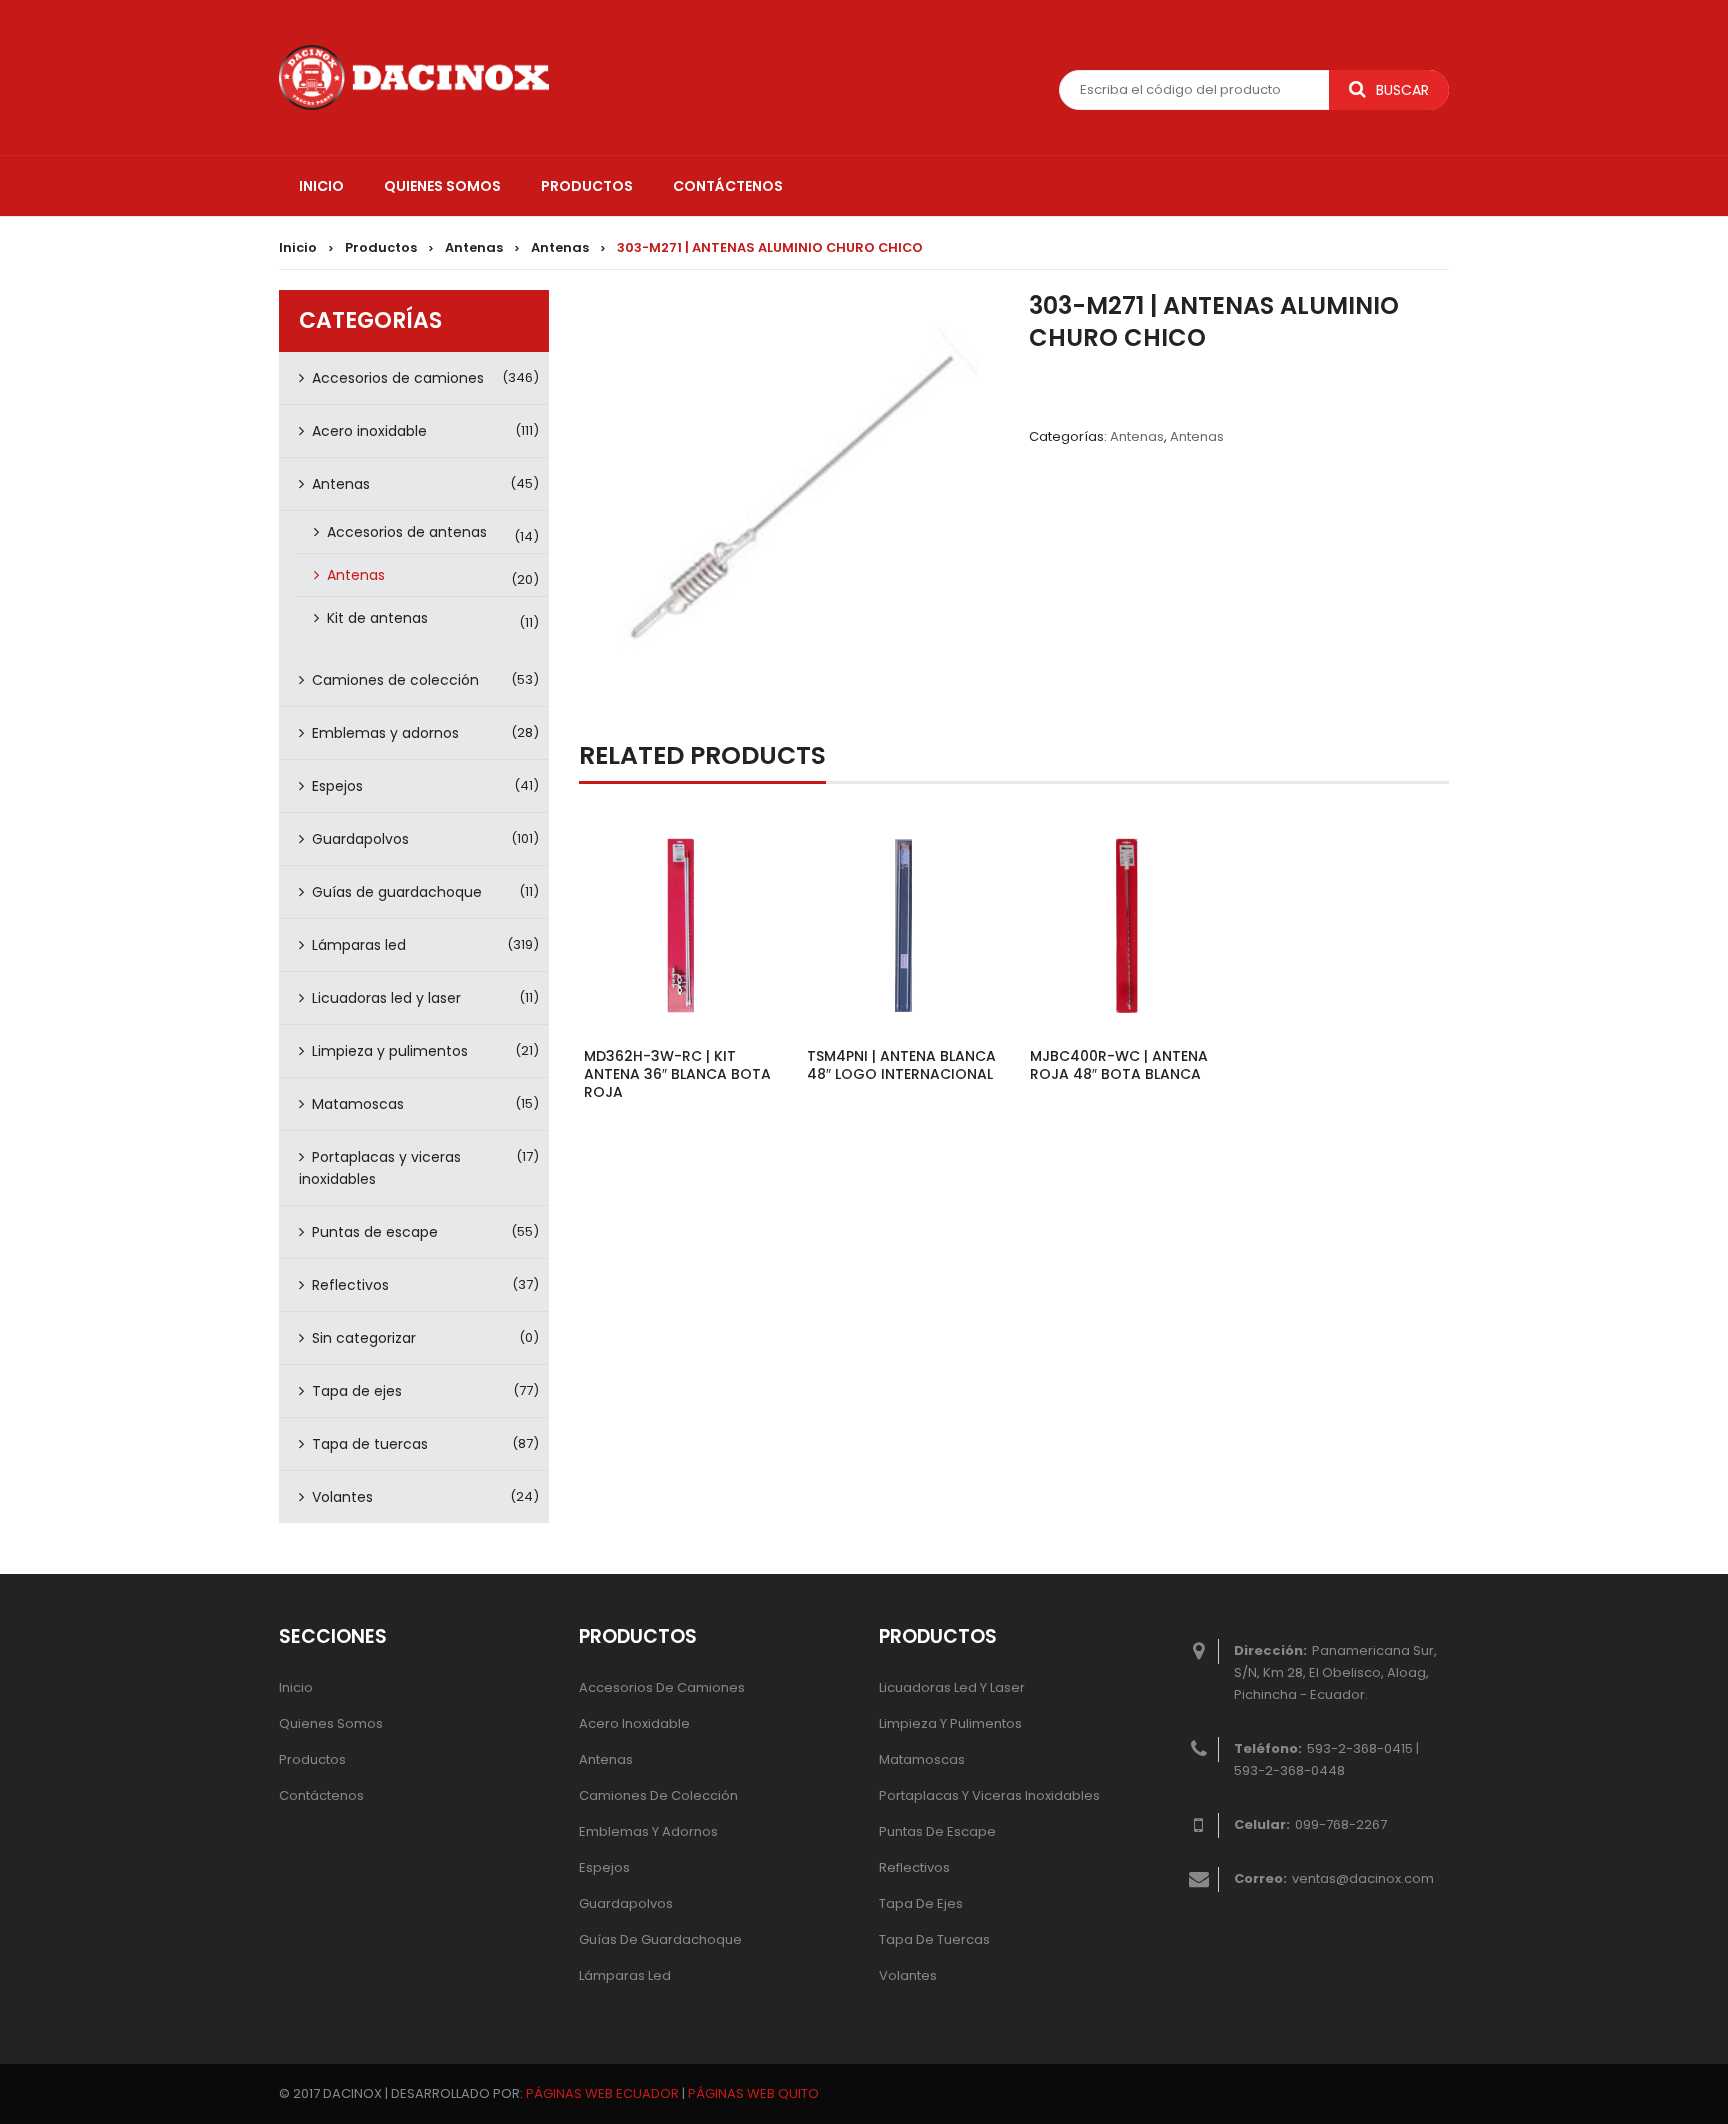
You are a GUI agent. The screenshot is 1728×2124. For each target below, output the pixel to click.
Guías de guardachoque (397, 892)
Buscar (1402, 90)
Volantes (342, 1497)
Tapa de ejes (357, 1391)
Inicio (298, 247)
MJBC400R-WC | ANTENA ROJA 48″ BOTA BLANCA (1119, 1065)
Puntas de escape (375, 1232)
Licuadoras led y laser (386, 998)
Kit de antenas (377, 618)
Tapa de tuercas (370, 1444)
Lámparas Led (625, 1975)
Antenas (474, 247)
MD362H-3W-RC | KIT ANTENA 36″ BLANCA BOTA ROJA (677, 1074)
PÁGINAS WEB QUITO (753, 2093)
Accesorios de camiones (398, 378)
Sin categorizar (364, 1338)
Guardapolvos (360, 839)
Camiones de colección (395, 680)
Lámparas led (359, 945)
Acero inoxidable (369, 431)
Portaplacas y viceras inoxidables (380, 1168)
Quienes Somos (331, 1723)
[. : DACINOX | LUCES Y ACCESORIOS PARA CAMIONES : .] (414, 76)
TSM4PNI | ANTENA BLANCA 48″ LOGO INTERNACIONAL (901, 1065)
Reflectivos (350, 1285)
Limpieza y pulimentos (390, 1051)
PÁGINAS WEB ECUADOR (602, 2093)
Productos (381, 247)
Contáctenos (321, 1795)
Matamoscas (358, 1104)
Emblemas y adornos (385, 733)
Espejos (337, 786)
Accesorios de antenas (407, 532)
